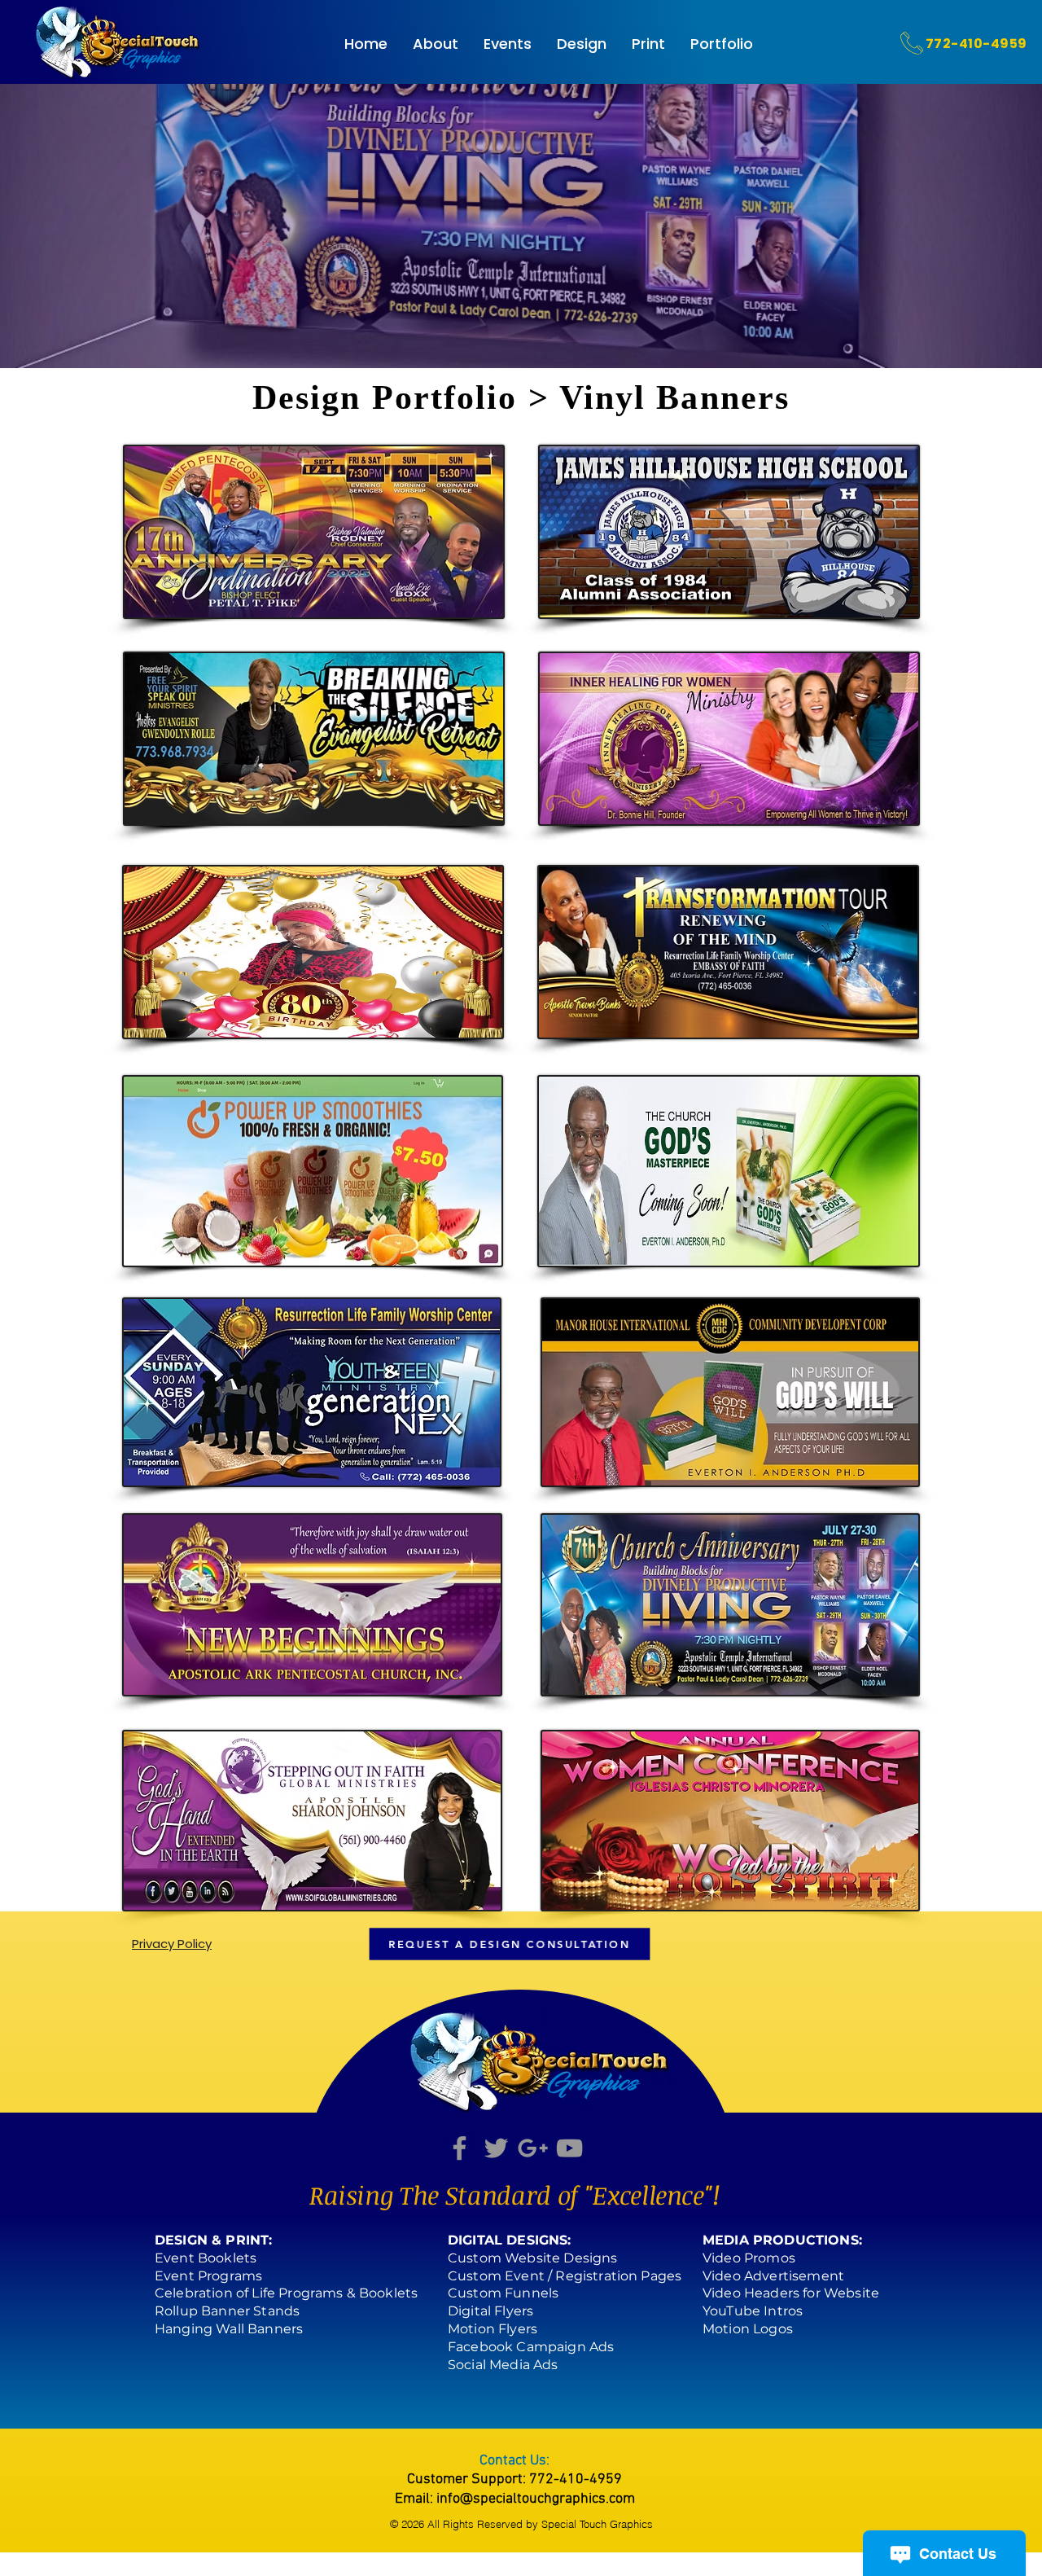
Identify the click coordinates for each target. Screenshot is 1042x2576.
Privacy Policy (172, 1944)
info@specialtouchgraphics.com (536, 2499)
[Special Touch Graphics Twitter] (496, 2148)
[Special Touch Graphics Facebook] (460, 2148)
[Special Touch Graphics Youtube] (569, 2148)
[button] (582, 44)
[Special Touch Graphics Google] (533, 2148)
